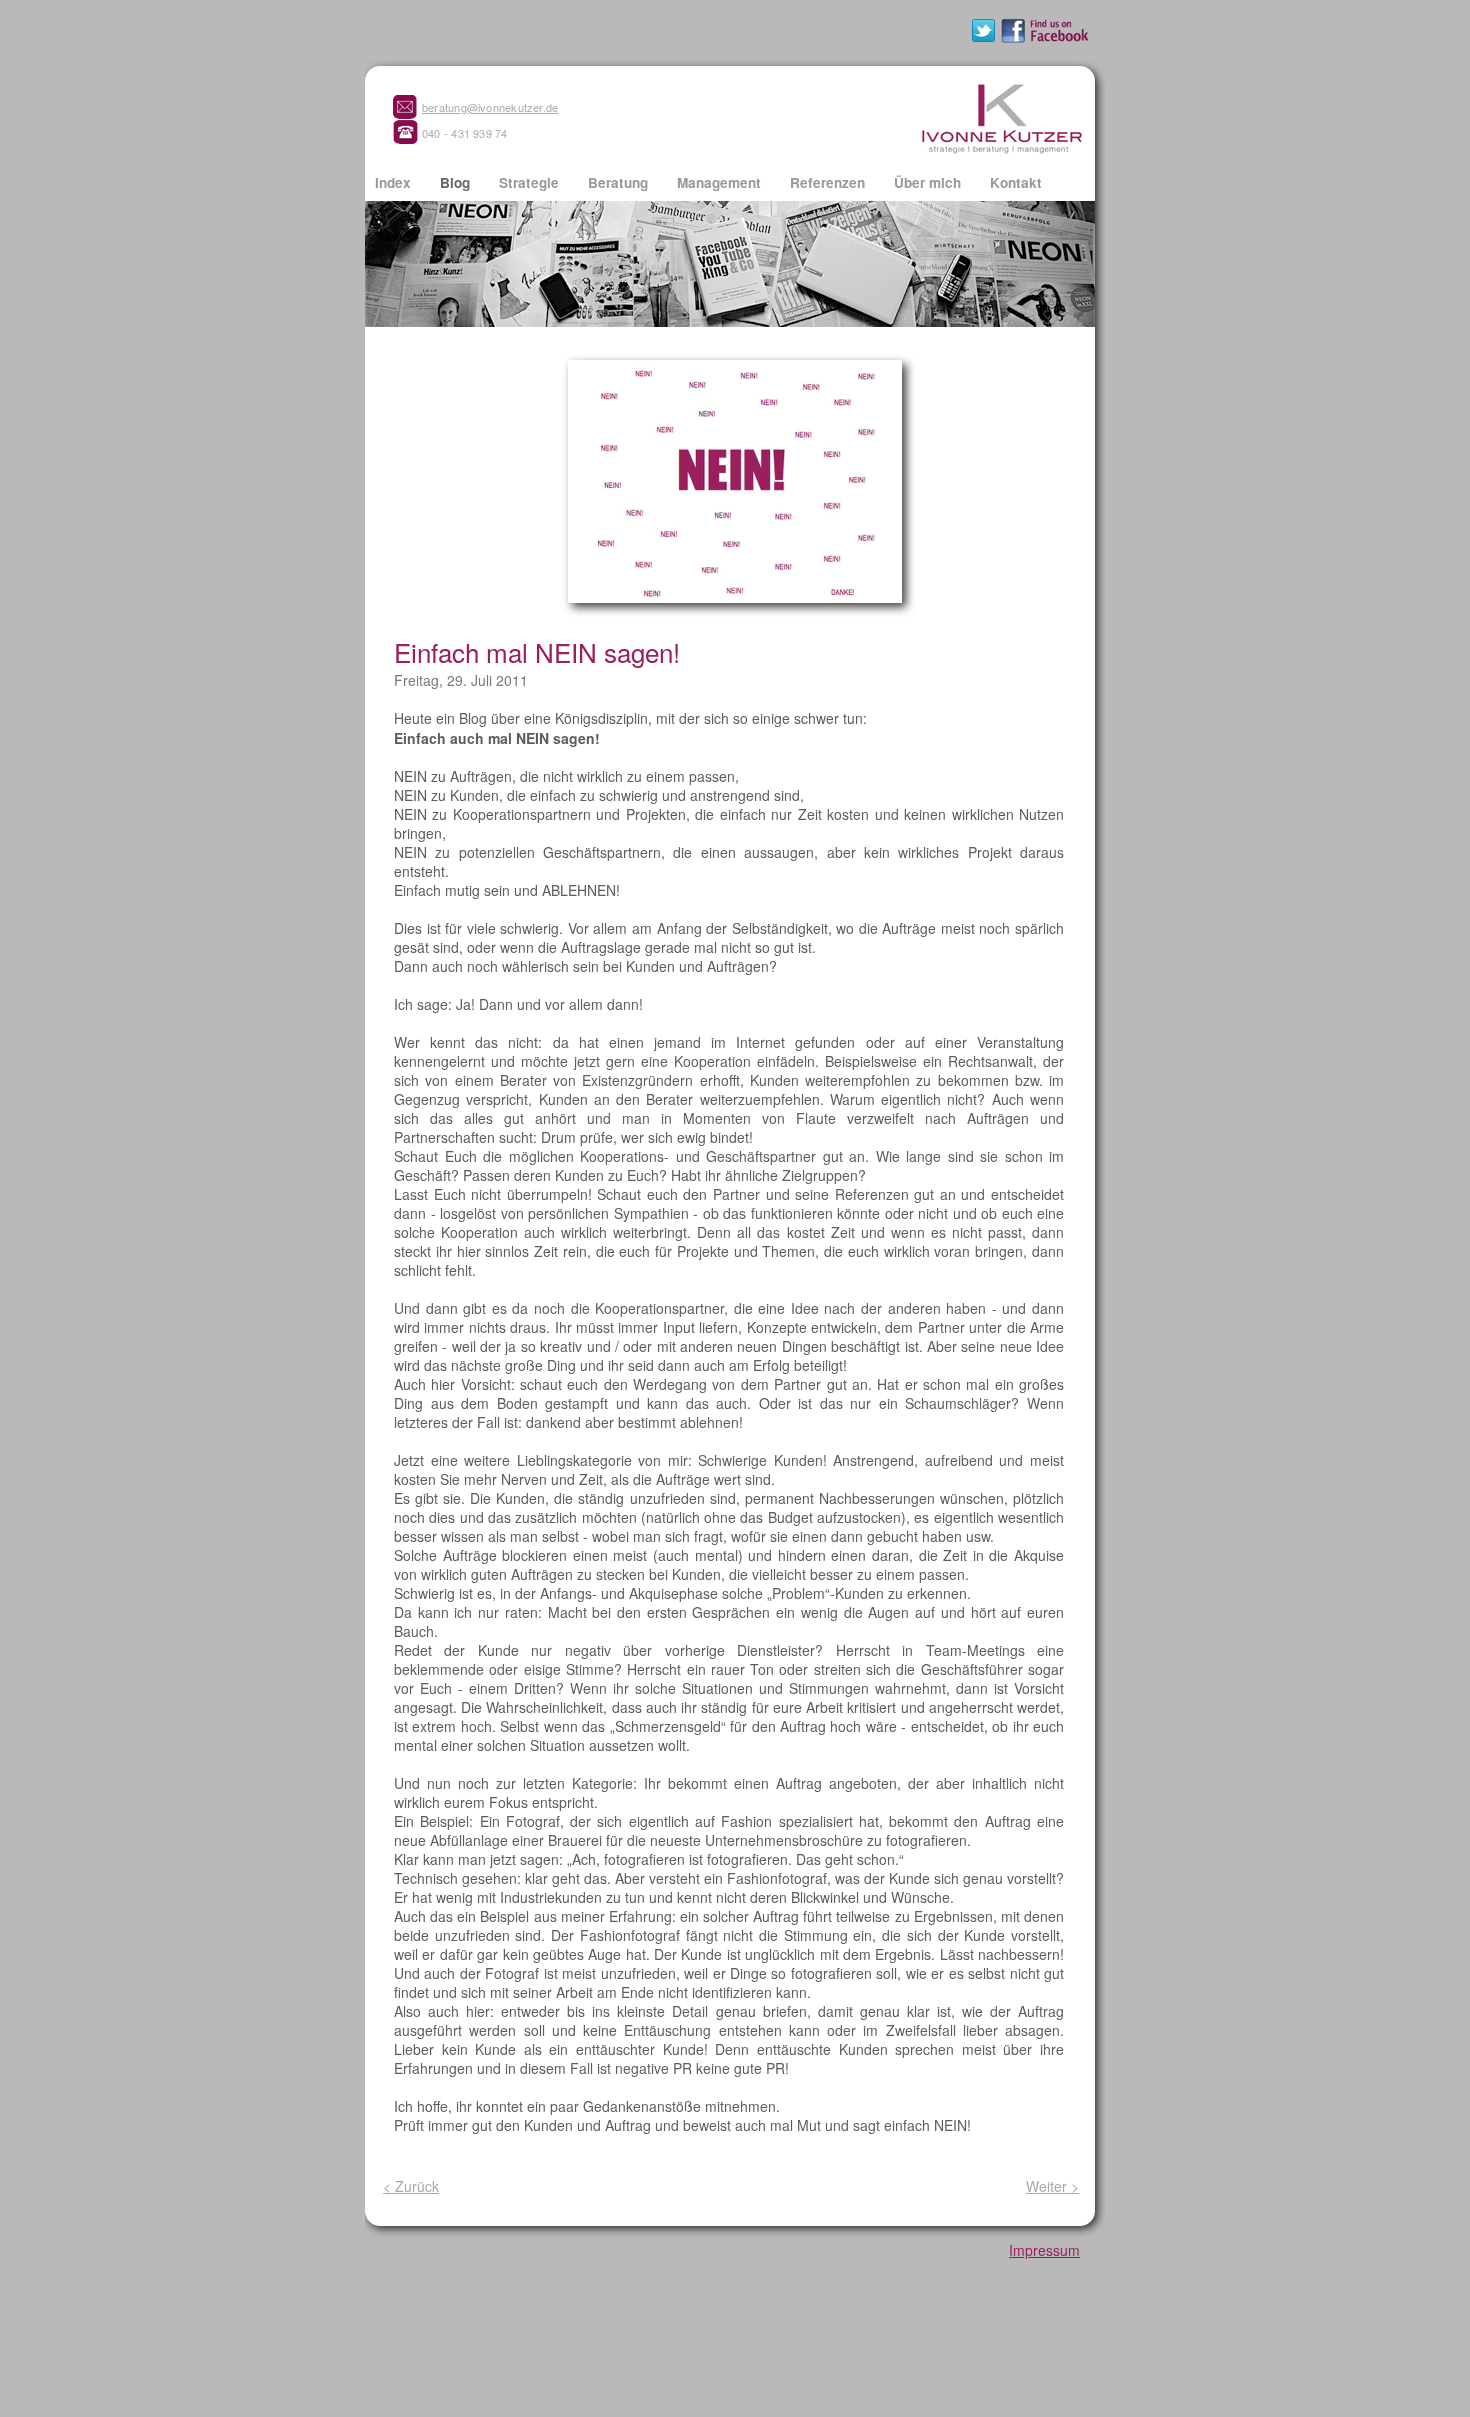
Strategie (531, 182)
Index (395, 182)
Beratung (620, 182)
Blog (457, 182)
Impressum (1044, 2250)
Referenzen (829, 182)
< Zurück (411, 2186)
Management (721, 182)
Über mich (929, 182)
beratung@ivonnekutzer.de (490, 107)
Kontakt (1016, 182)
